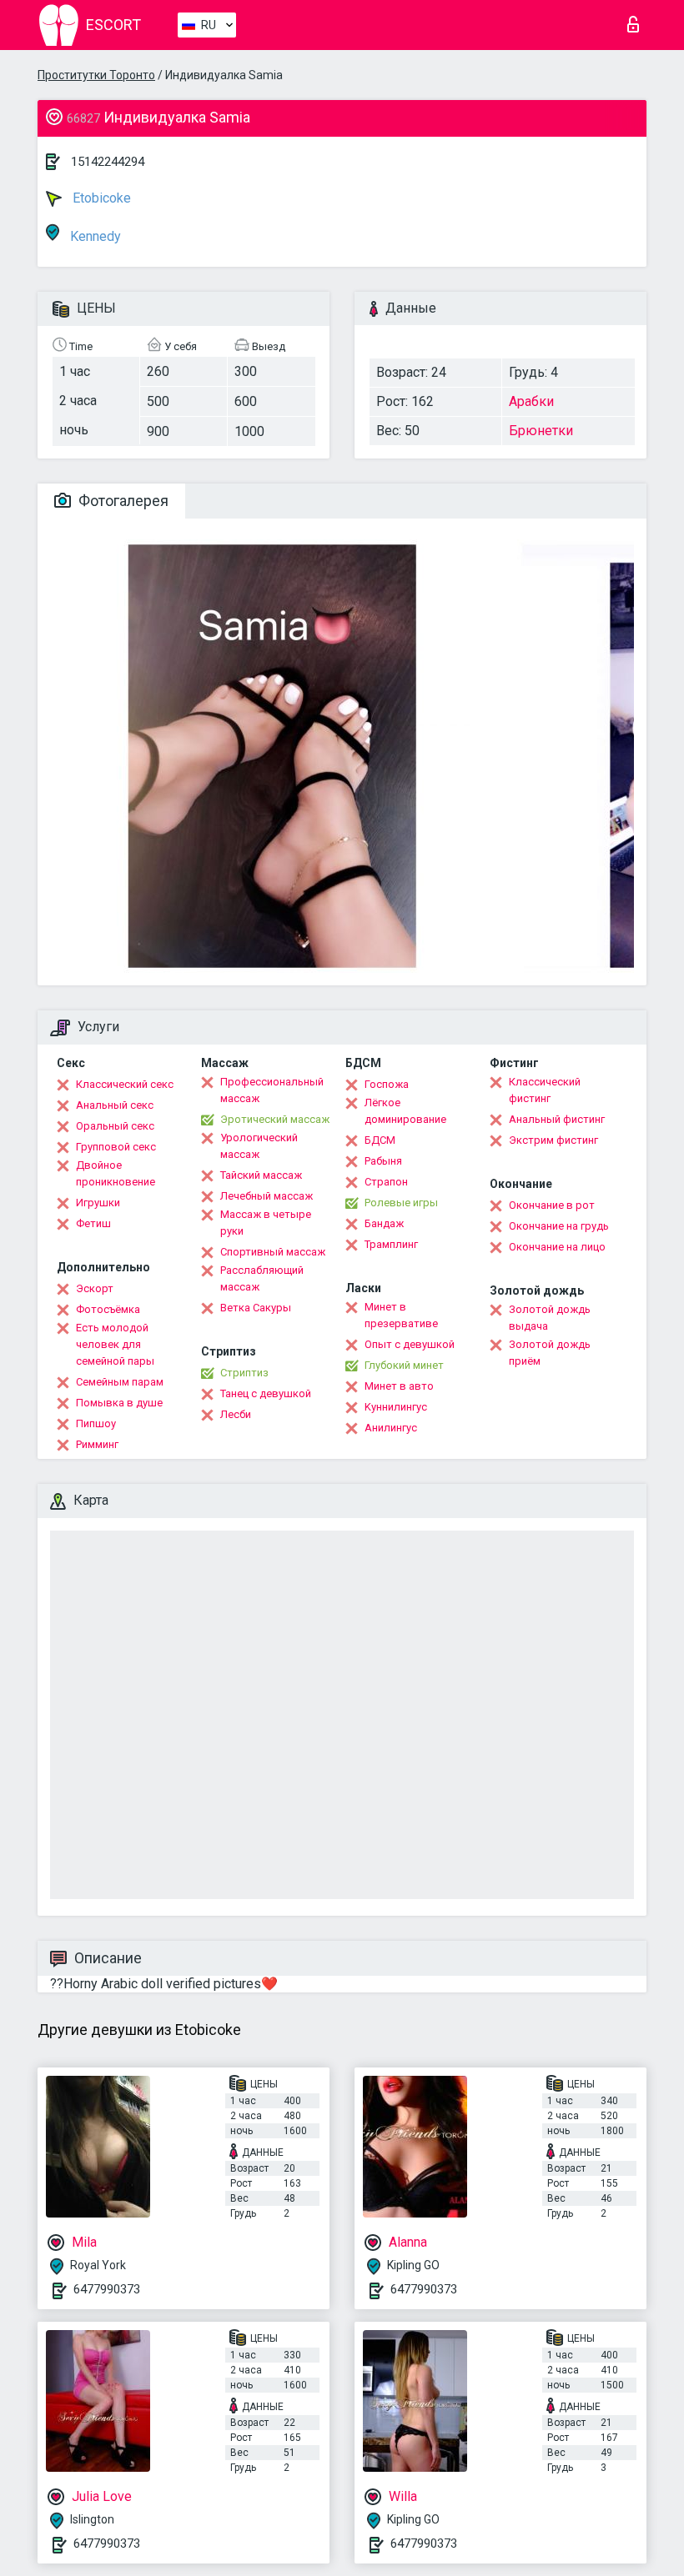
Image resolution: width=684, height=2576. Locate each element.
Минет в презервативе (401, 1315)
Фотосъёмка (108, 1309)
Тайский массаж (261, 1175)
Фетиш (93, 1223)
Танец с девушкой (266, 1393)
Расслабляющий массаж (262, 1278)
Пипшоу (96, 1423)
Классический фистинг (545, 1090)
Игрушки (98, 1203)
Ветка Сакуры (256, 1308)
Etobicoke (100, 198)
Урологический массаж (259, 1146)
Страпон (386, 1182)
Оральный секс (115, 1126)
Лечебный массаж (267, 1196)
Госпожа (387, 1084)
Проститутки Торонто (96, 75)
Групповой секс (116, 1147)
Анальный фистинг (557, 1119)
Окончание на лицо (557, 1247)
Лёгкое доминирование (405, 1111)
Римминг (97, 1444)
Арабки (531, 401)
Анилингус (391, 1428)
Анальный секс (115, 1105)
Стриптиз (244, 1373)
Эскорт (95, 1288)
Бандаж (384, 1223)
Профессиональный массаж (272, 1090)
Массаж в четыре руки (266, 1223)
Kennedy (94, 236)
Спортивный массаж (273, 1252)
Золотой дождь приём (550, 1353)
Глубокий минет (404, 1365)
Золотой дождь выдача (550, 1318)
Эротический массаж (275, 1119)
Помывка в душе (119, 1403)
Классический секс (125, 1084)
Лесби (236, 1414)
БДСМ (380, 1140)
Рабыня (383, 1161)
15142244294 (108, 162)
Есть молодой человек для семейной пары (115, 1344)
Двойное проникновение (116, 1173)
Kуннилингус (396, 1407)
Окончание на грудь (559, 1226)
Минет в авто (399, 1386)
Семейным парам (120, 1382)
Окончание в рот (552, 1205)
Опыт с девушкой (410, 1344)
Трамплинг (391, 1244)
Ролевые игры (401, 1203)
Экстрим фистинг (553, 1140)
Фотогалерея (122, 501)
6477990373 (107, 2289)
